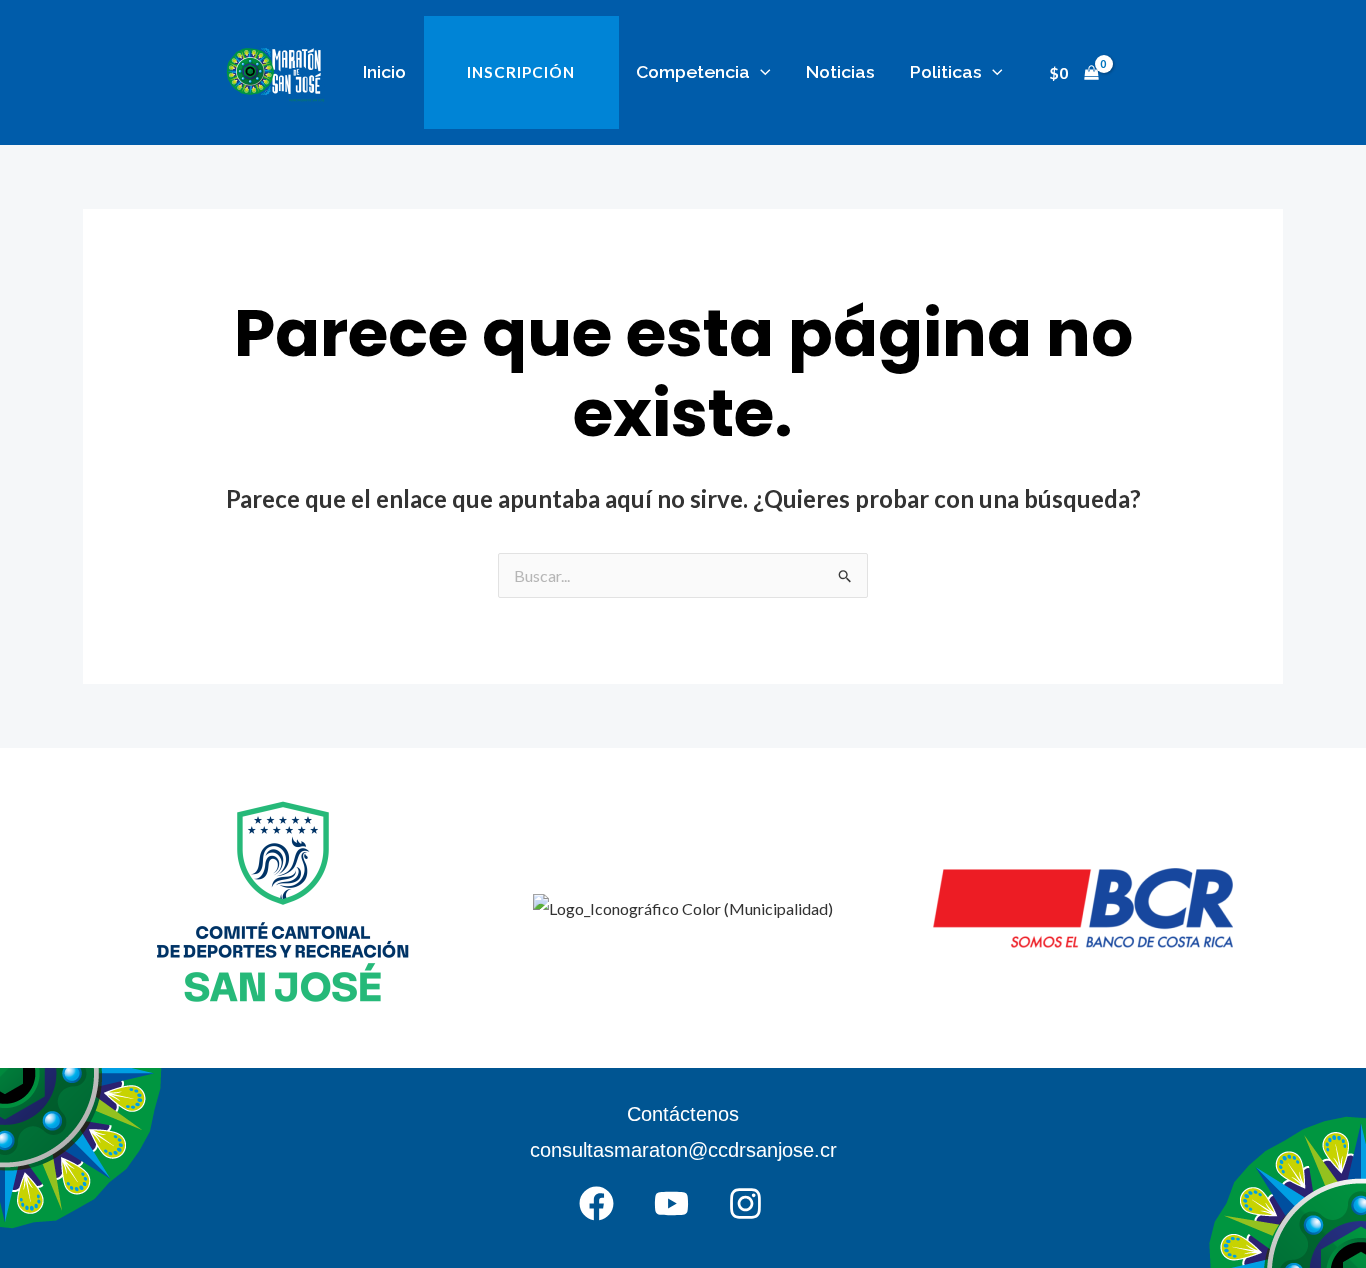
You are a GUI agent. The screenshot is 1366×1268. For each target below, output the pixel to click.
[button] (760, 71)
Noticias (840, 71)
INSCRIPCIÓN (521, 72)
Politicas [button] (946, 71)
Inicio (384, 71)
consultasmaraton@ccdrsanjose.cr (683, 1150)
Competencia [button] (693, 71)
